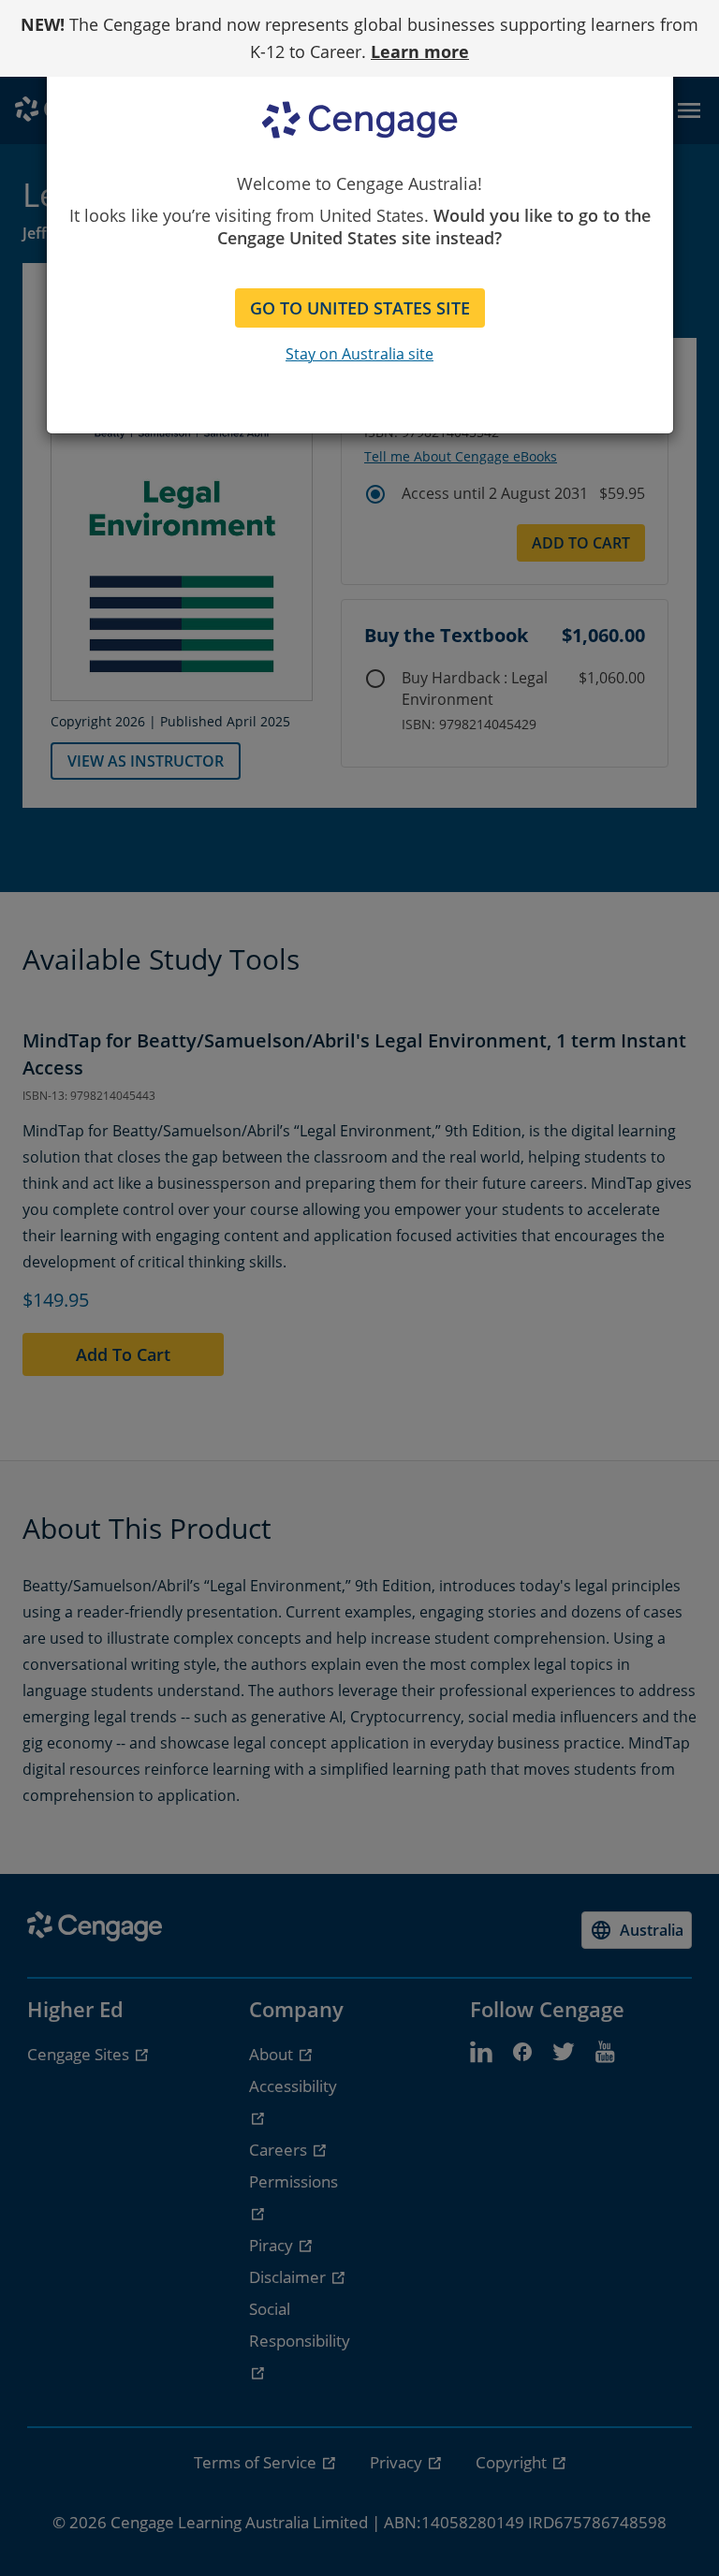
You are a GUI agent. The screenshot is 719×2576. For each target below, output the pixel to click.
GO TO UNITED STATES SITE (360, 308)
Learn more (420, 51)
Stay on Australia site (359, 354)
